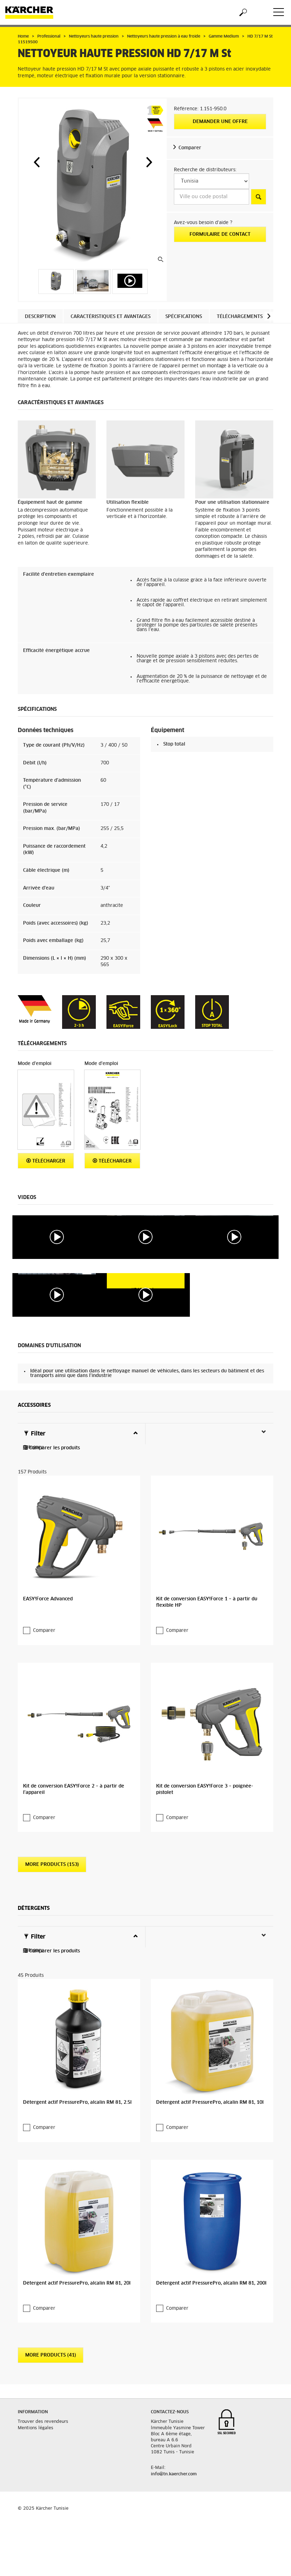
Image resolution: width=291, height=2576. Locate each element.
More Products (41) (51, 2355)
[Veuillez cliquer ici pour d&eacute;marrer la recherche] (259, 197)
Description (40, 317)
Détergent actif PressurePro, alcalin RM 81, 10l (210, 2103)
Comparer (190, 148)
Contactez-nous (170, 2412)
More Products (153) (52, 1865)
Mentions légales (35, 2428)
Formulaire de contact (220, 235)
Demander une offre (220, 122)
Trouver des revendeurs (43, 2422)
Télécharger (48, 1161)
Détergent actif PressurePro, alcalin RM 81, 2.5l (77, 2103)
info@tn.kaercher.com (174, 2474)
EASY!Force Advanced (48, 1599)
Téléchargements (240, 317)
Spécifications (184, 317)
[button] (37, 162)
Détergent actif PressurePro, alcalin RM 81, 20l (77, 2283)
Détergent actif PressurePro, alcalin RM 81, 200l (211, 2283)
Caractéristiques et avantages (111, 317)
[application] (57, 1237)
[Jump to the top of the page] (273, 2562)
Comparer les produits (54, 1448)
